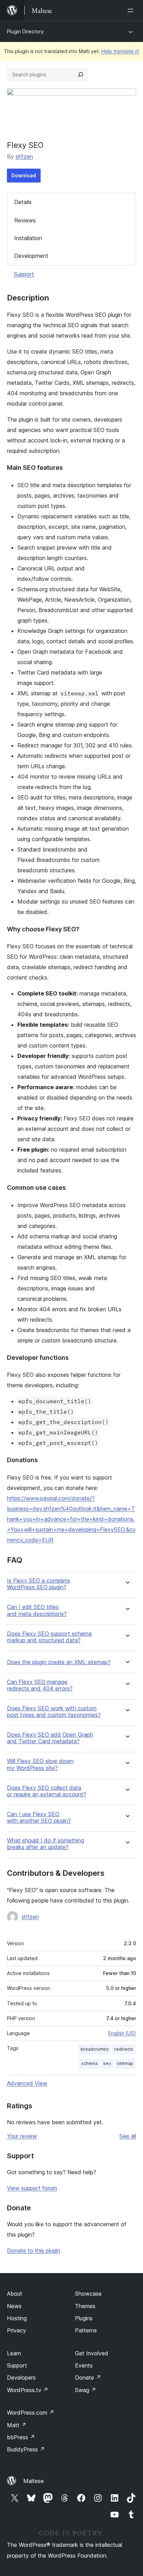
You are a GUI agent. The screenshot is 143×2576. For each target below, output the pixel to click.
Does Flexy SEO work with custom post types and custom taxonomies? (54, 1712)
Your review (22, 2136)
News (14, 2306)
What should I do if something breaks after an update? (45, 1844)
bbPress (21, 2437)
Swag (86, 2390)
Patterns (86, 2330)
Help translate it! (120, 51)
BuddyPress (26, 2449)
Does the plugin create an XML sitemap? (59, 1662)
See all (128, 2136)
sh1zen (24, 156)
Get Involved (92, 2353)
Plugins (84, 2318)
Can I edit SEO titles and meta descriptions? (37, 1610)
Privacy (16, 2330)
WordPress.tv (28, 2390)
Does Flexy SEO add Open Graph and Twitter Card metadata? (50, 1738)
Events (84, 2365)
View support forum (32, 2188)
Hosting (17, 2318)
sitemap (125, 2063)
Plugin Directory (25, 31)
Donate (88, 2378)
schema (89, 2063)
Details (23, 202)
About (15, 2294)
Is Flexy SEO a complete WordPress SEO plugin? (39, 1584)
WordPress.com (31, 2413)
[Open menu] (132, 10)
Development (31, 256)
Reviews (25, 220)
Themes (85, 2306)
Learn (14, 2353)
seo (107, 2063)
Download (24, 175)
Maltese (33, 2481)
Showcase (88, 2294)
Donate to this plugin (33, 2251)
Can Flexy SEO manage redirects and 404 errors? (40, 1685)
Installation (28, 238)
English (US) (122, 2033)
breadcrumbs (95, 2049)
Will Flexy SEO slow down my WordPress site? (40, 1764)
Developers (21, 2378)
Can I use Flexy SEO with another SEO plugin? (39, 1817)
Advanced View (27, 2083)
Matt (17, 2425)
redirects (124, 2049)
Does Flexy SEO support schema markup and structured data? (49, 1637)
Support (24, 274)
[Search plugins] (81, 75)
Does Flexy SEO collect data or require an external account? (47, 1791)
